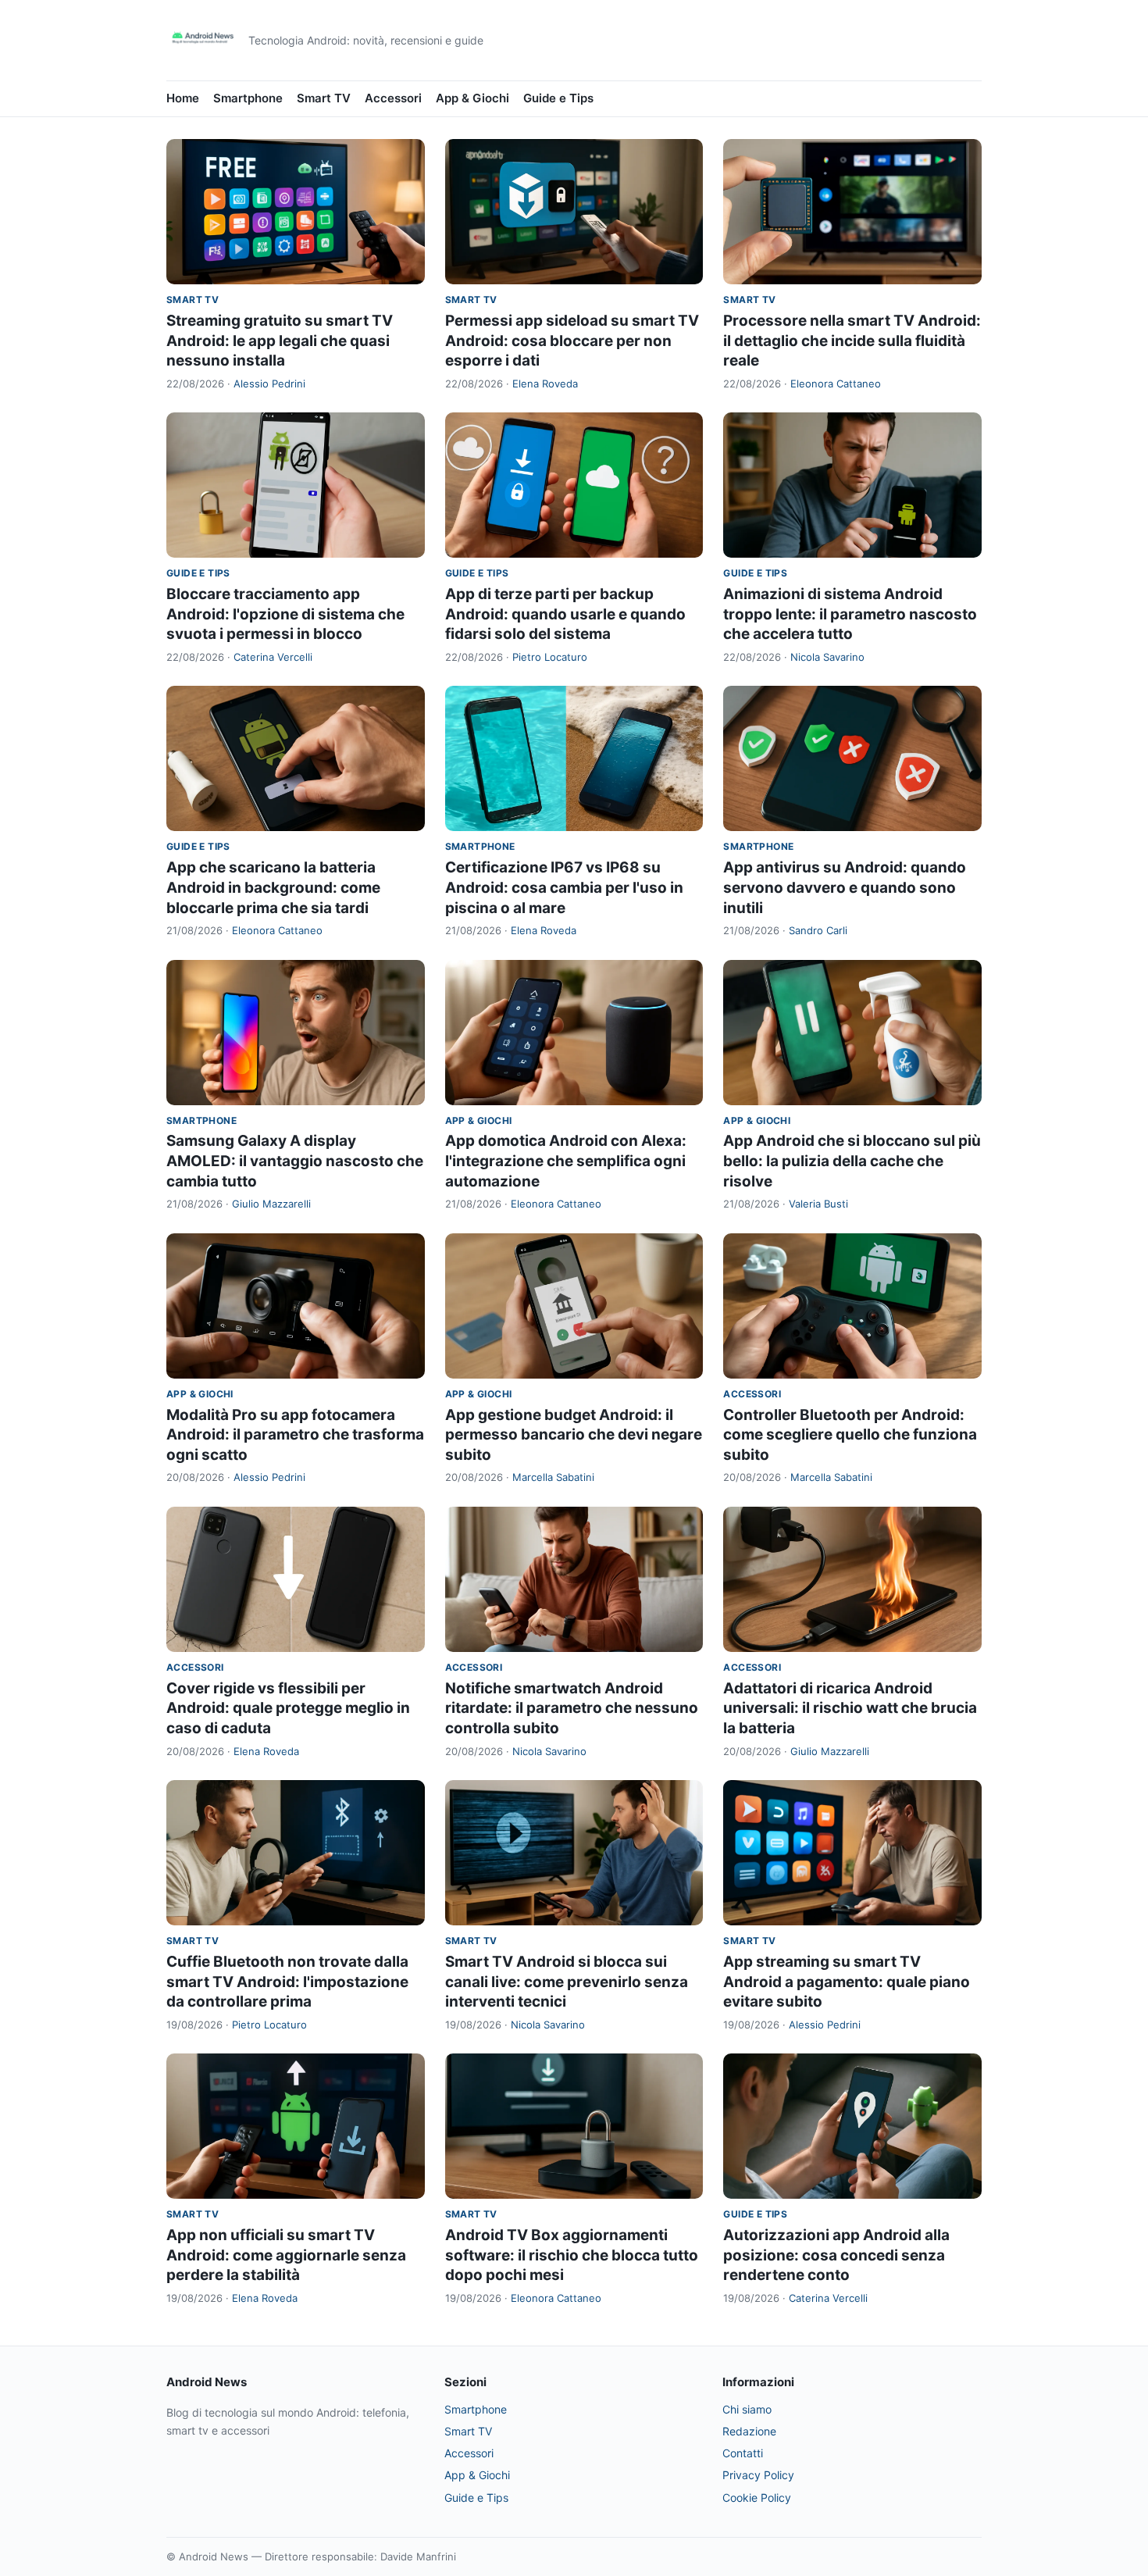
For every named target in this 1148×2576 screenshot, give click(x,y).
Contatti (743, 2453)
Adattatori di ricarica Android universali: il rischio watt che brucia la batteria (850, 1708)
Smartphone (248, 98)
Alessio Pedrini (269, 384)
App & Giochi (472, 98)
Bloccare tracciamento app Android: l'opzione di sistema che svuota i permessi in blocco (285, 614)
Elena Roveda (545, 384)
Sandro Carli (818, 930)
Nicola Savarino (827, 657)
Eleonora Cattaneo (836, 384)
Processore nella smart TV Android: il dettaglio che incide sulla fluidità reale (852, 341)
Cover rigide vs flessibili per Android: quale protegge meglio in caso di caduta (288, 1708)
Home (183, 98)
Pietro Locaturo (550, 657)
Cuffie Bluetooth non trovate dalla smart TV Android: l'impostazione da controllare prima (287, 1982)
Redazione (749, 2431)
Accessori (393, 98)
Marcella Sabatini (553, 1477)
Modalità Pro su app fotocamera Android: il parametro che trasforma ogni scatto (295, 1435)
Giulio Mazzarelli (271, 1204)
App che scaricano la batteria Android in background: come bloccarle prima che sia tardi (273, 887)
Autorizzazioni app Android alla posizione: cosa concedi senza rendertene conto (836, 2255)
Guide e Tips (558, 98)
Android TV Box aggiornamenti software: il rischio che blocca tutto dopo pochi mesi (572, 2255)
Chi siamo (747, 2409)
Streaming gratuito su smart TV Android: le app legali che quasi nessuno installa (280, 341)
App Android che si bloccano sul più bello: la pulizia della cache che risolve (852, 1161)
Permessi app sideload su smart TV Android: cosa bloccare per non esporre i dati (572, 341)
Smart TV (324, 98)
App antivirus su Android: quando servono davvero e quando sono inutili (845, 887)
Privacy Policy (758, 2475)
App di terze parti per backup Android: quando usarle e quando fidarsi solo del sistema (565, 614)
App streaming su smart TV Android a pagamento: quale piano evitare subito (847, 1982)
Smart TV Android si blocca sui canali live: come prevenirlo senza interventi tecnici (567, 1982)
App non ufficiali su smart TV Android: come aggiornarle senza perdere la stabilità (286, 2255)
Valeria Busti (818, 1204)
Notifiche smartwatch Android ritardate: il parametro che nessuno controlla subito (572, 1708)
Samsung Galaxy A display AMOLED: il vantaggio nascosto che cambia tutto (295, 1161)
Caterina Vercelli (273, 657)
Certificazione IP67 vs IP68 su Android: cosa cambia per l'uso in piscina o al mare (564, 887)
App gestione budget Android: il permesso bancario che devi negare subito (574, 1435)
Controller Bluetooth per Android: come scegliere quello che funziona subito (850, 1435)
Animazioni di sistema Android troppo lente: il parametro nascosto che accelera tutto (850, 614)
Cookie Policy (757, 2498)
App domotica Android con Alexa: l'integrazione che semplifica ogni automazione (566, 1161)
